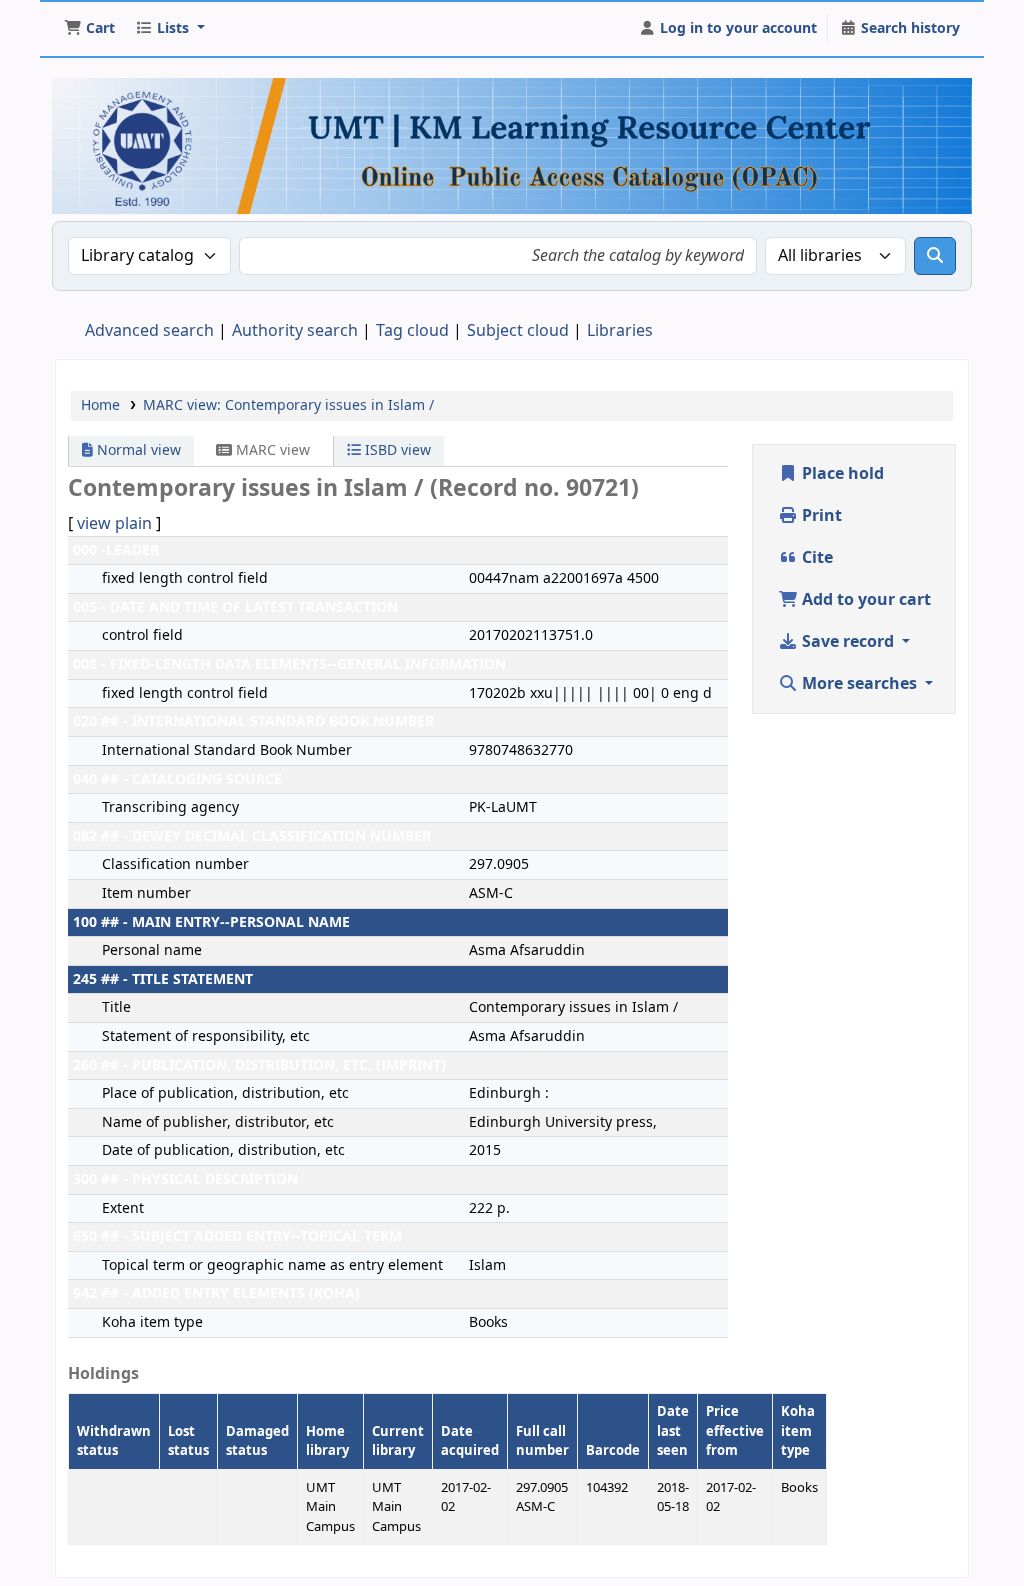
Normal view (137, 450)
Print (820, 516)
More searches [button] (859, 684)
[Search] (935, 256)
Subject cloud (518, 331)
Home (100, 405)
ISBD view (396, 450)
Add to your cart (864, 600)
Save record (848, 642)
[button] (89, 29)
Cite (815, 558)
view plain (114, 524)
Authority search (295, 331)
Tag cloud (412, 331)
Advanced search (149, 331)
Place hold (841, 474)
